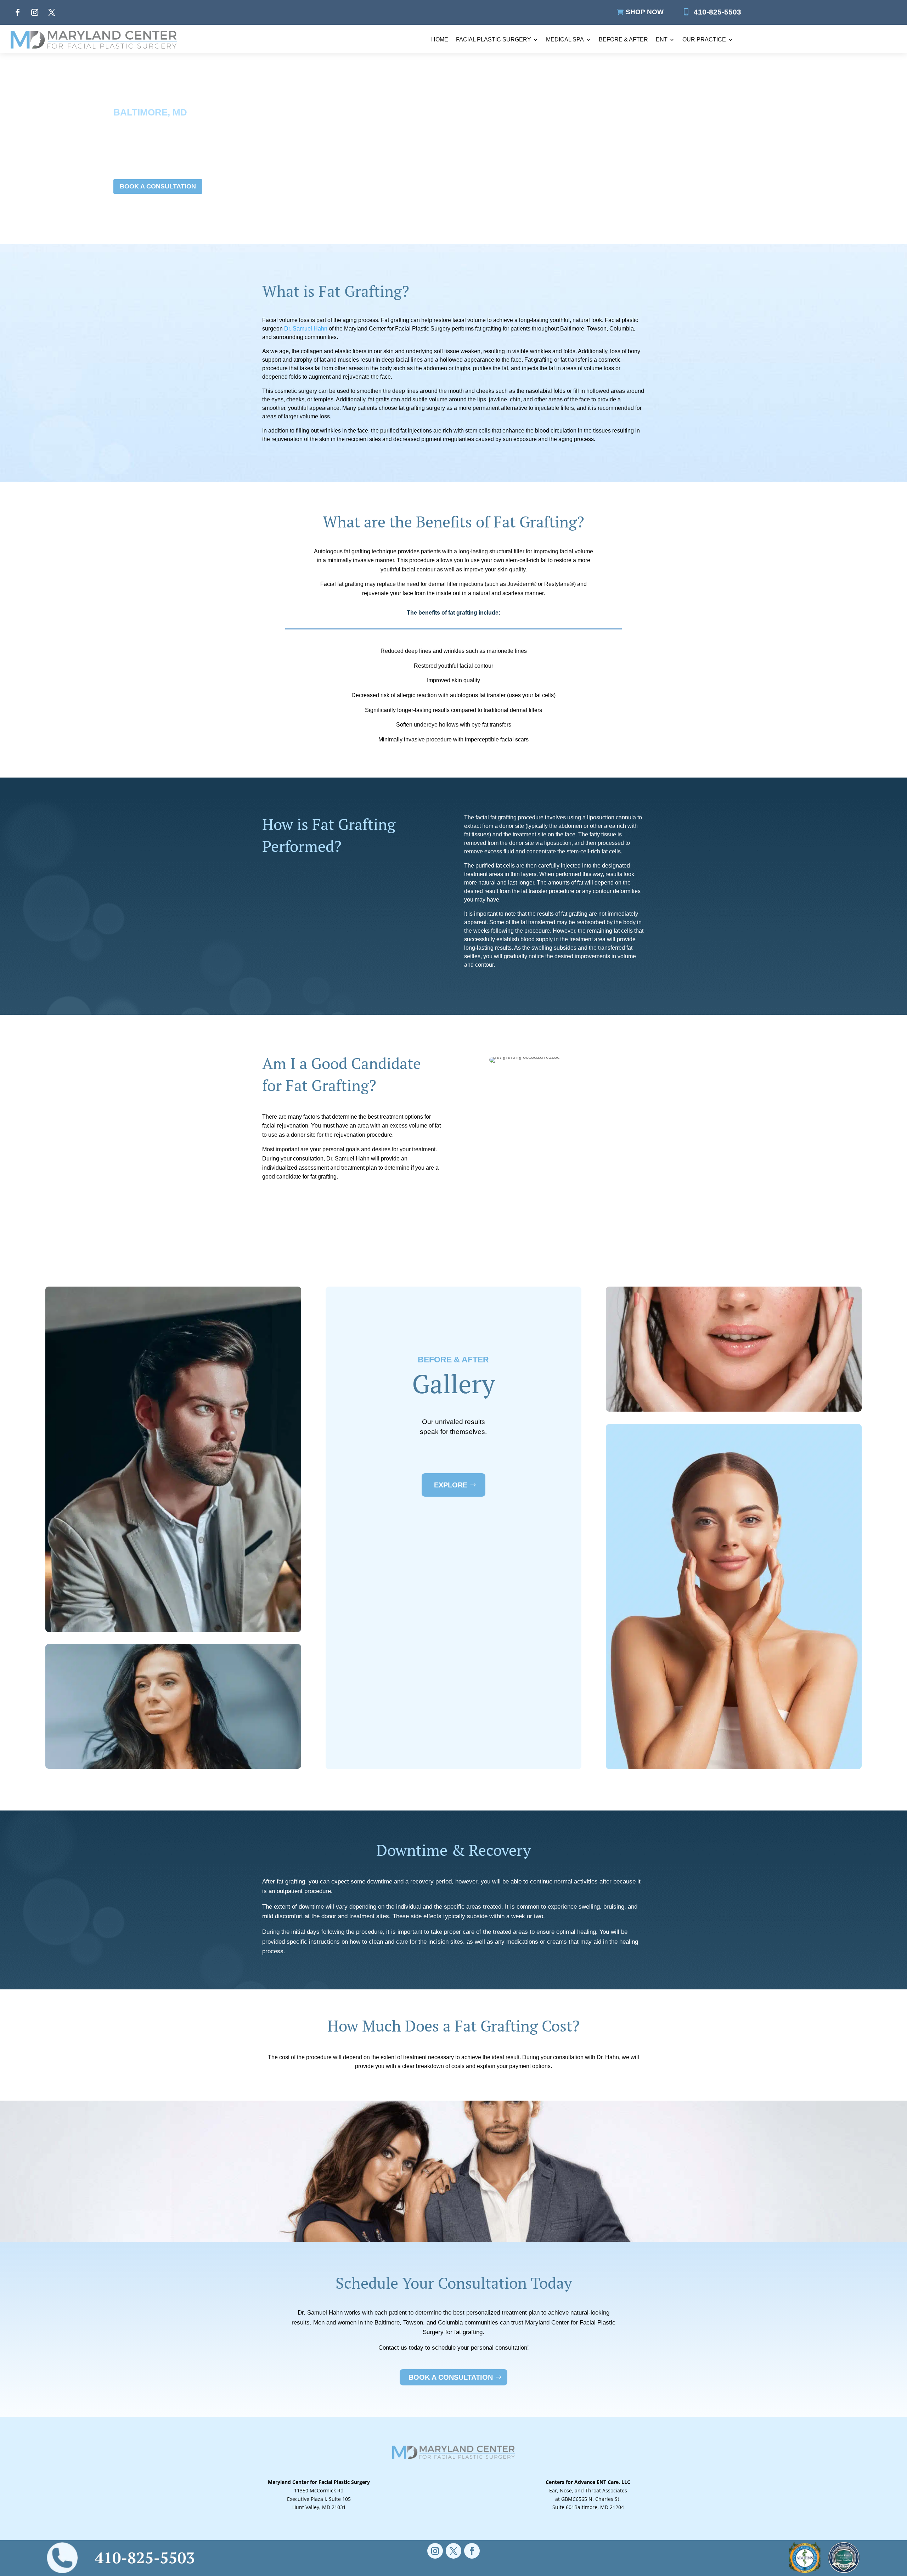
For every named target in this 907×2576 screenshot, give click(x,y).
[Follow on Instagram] (35, 12)
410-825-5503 (717, 12)
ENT (662, 39)
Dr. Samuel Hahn (306, 329)
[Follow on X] (52, 12)
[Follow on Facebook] (18, 12)
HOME (440, 39)
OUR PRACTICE (704, 39)
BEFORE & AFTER (623, 39)
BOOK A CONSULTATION (158, 186)
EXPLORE (451, 1485)
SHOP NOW (645, 12)
